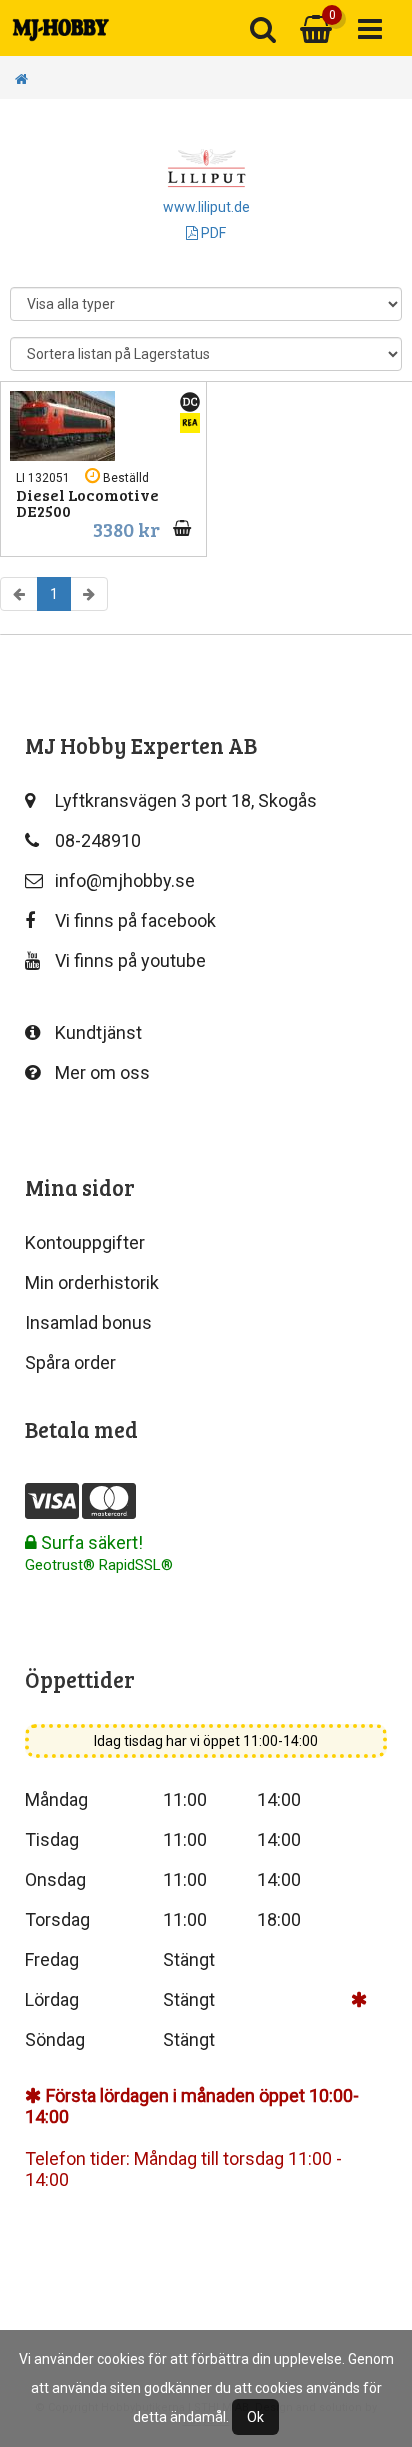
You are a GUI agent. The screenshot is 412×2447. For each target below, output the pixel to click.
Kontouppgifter (85, 1242)
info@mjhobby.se (125, 880)
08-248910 (98, 840)
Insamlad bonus (88, 1322)
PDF (212, 233)
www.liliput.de (206, 207)
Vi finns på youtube (130, 960)
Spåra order (70, 1362)
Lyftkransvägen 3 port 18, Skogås (186, 800)
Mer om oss (102, 1072)
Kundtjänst (98, 1032)
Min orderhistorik (92, 1282)
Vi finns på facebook (135, 920)
